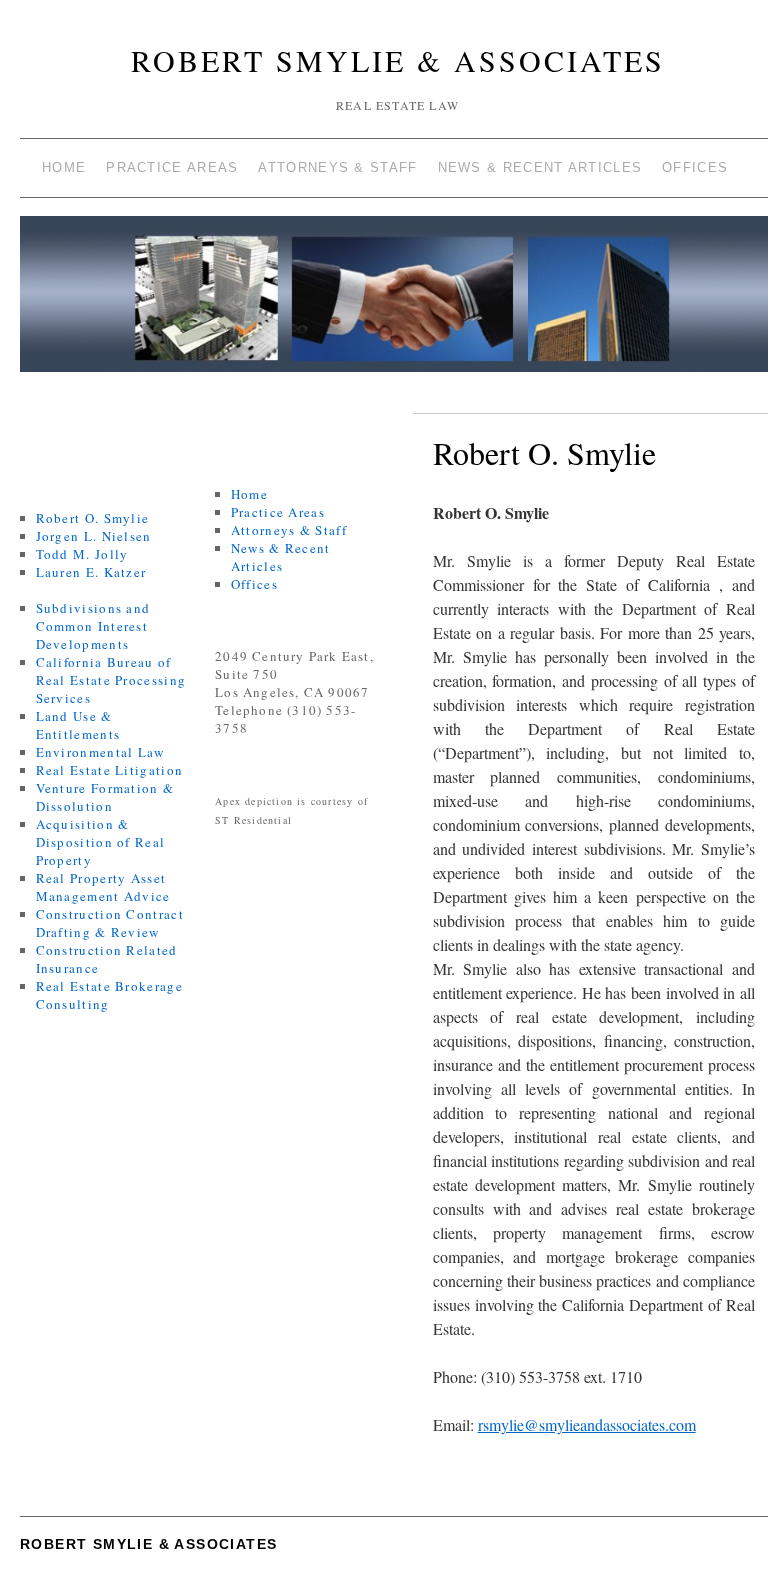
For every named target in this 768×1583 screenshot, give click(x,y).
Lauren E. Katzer (91, 572)
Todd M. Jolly (82, 554)
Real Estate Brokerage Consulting (109, 995)
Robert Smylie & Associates (398, 60)
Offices (695, 167)
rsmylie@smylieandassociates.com (587, 1424)
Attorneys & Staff (337, 167)
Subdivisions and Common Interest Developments (93, 626)
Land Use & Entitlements (78, 725)
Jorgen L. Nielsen (94, 536)
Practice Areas (172, 167)
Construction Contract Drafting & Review (110, 923)
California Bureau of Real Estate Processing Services (111, 680)
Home (64, 167)
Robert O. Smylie (93, 518)
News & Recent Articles (540, 167)
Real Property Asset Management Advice (103, 887)
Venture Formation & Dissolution (105, 797)
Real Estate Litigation (110, 770)
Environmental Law (100, 752)
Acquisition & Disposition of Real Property (101, 842)
